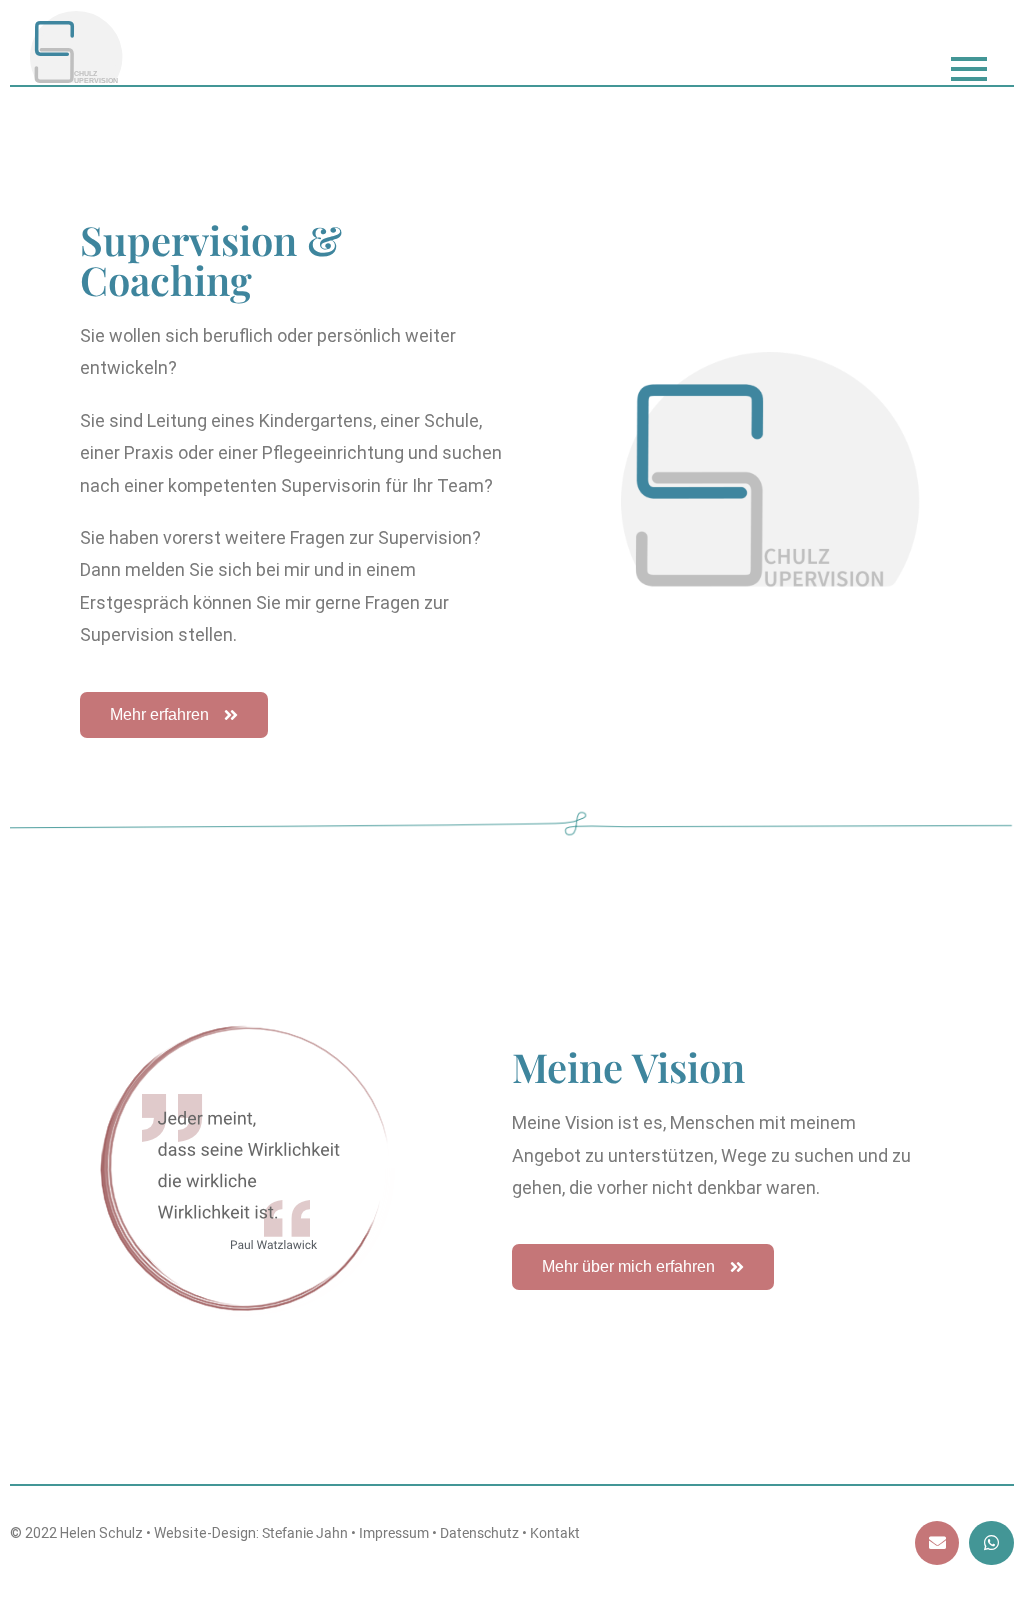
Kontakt (555, 1533)
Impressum (394, 1533)
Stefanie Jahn (305, 1533)
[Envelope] (937, 1543)
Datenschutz (479, 1533)
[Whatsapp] (991, 1543)
